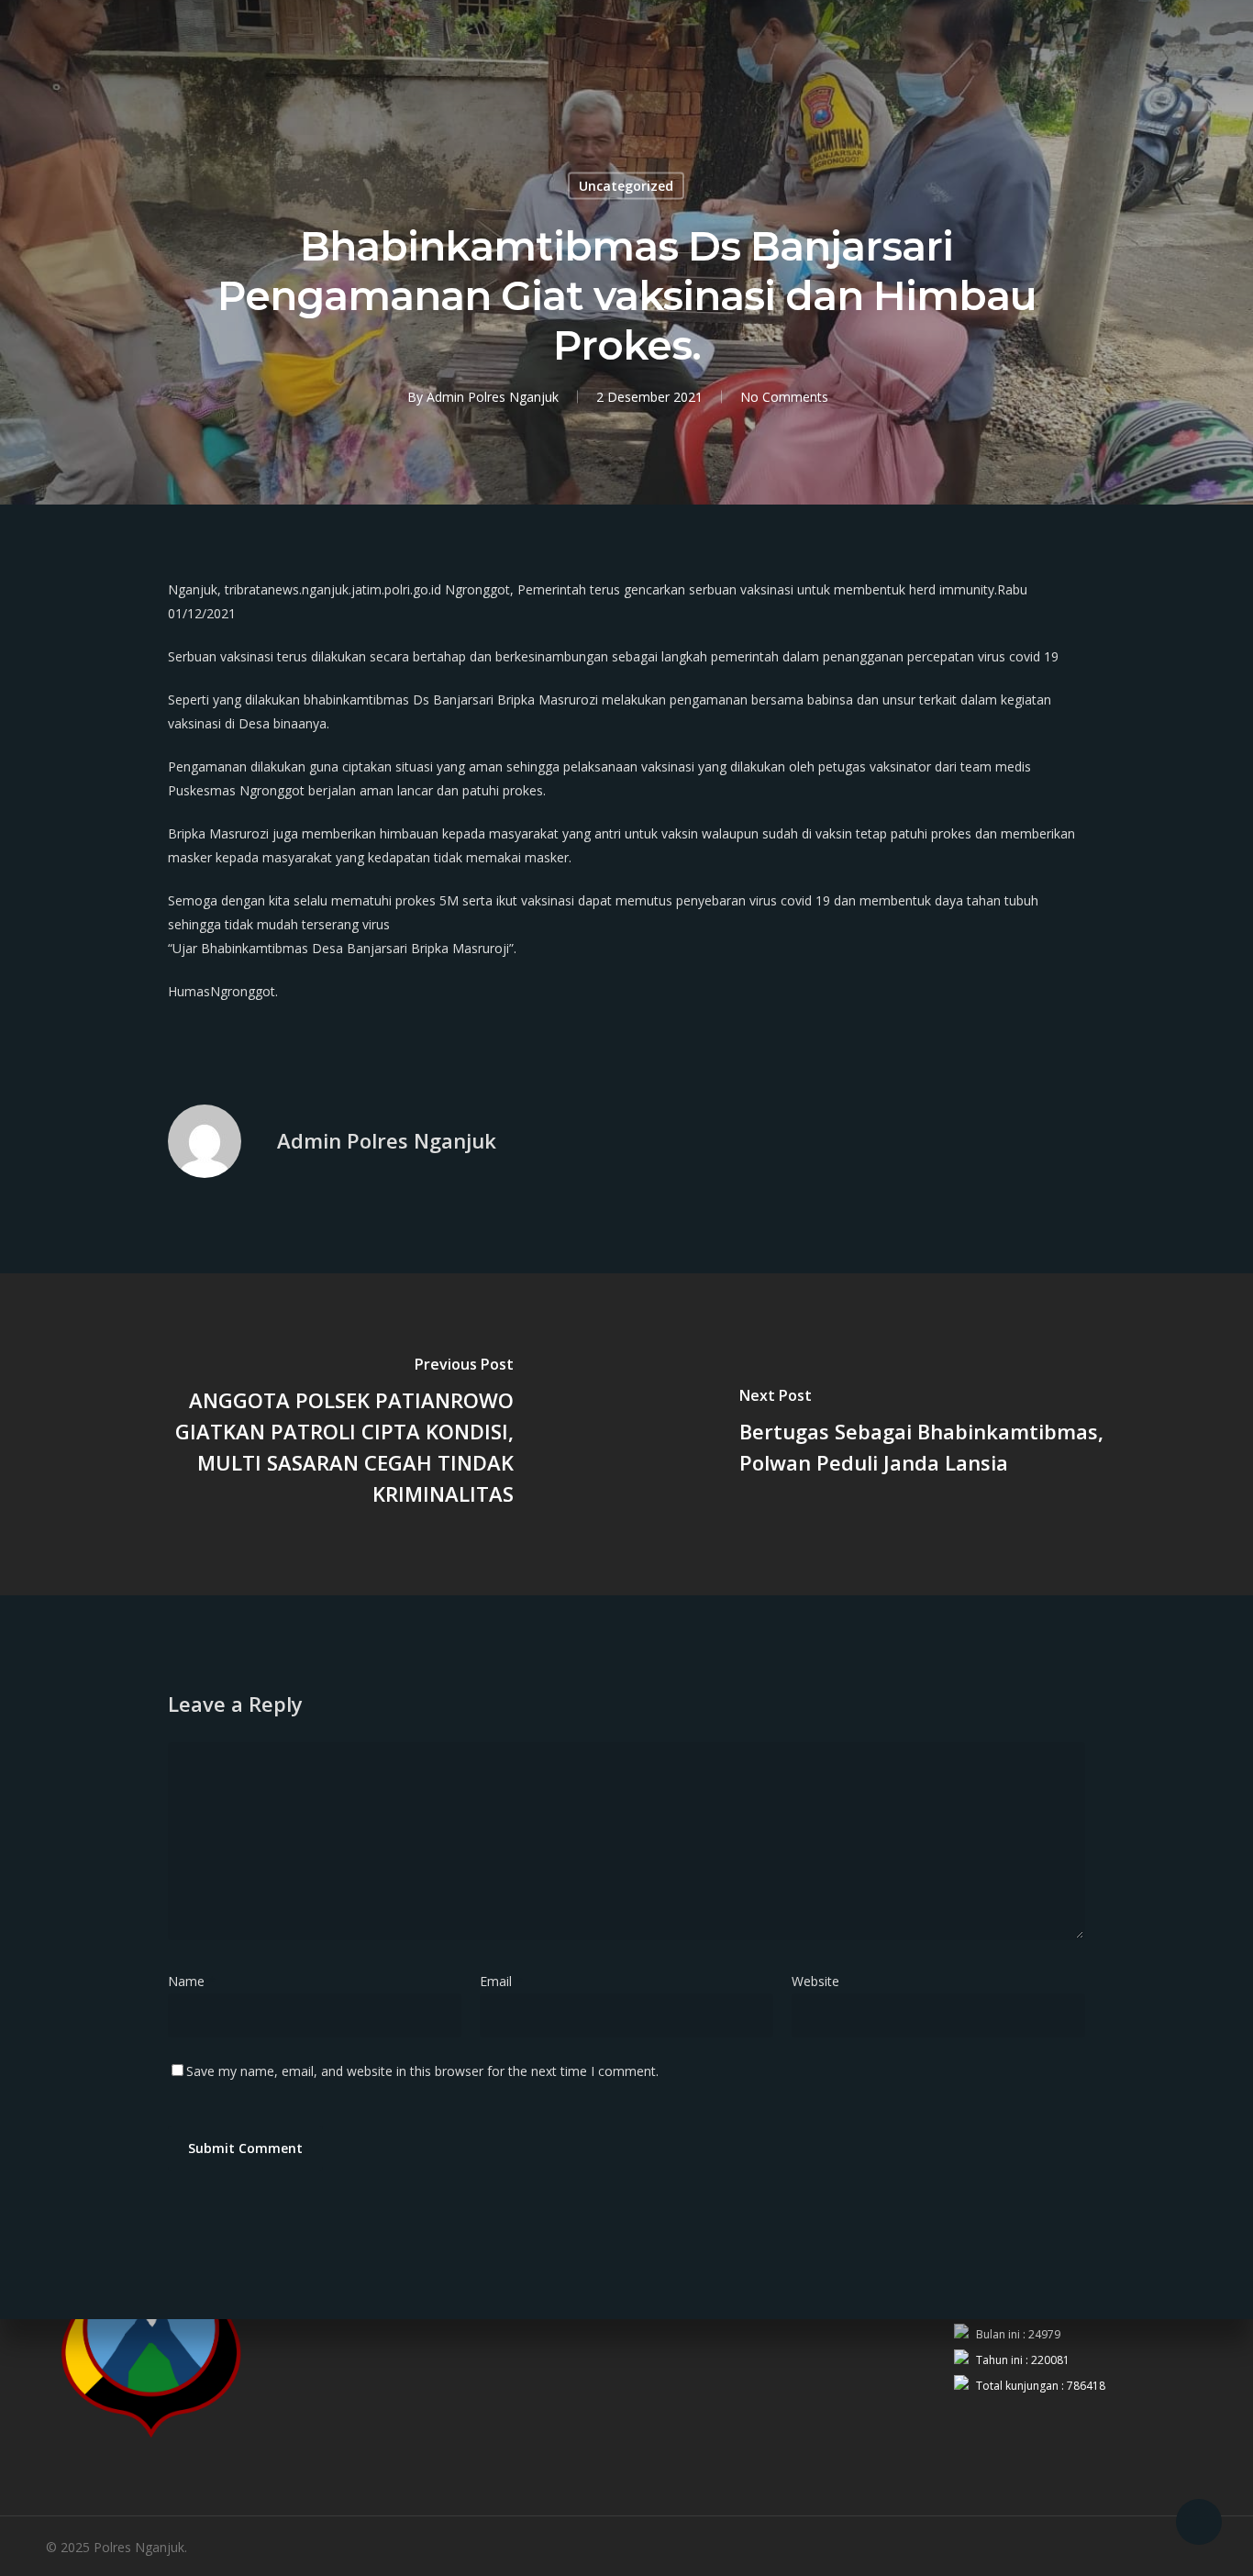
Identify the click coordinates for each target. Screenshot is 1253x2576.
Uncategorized (626, 186)
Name (192, 1981)
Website (815, 1981)
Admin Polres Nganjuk (493, 397)
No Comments (784, 397)
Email (501, 1981)
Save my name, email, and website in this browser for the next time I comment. (422, 2071)
